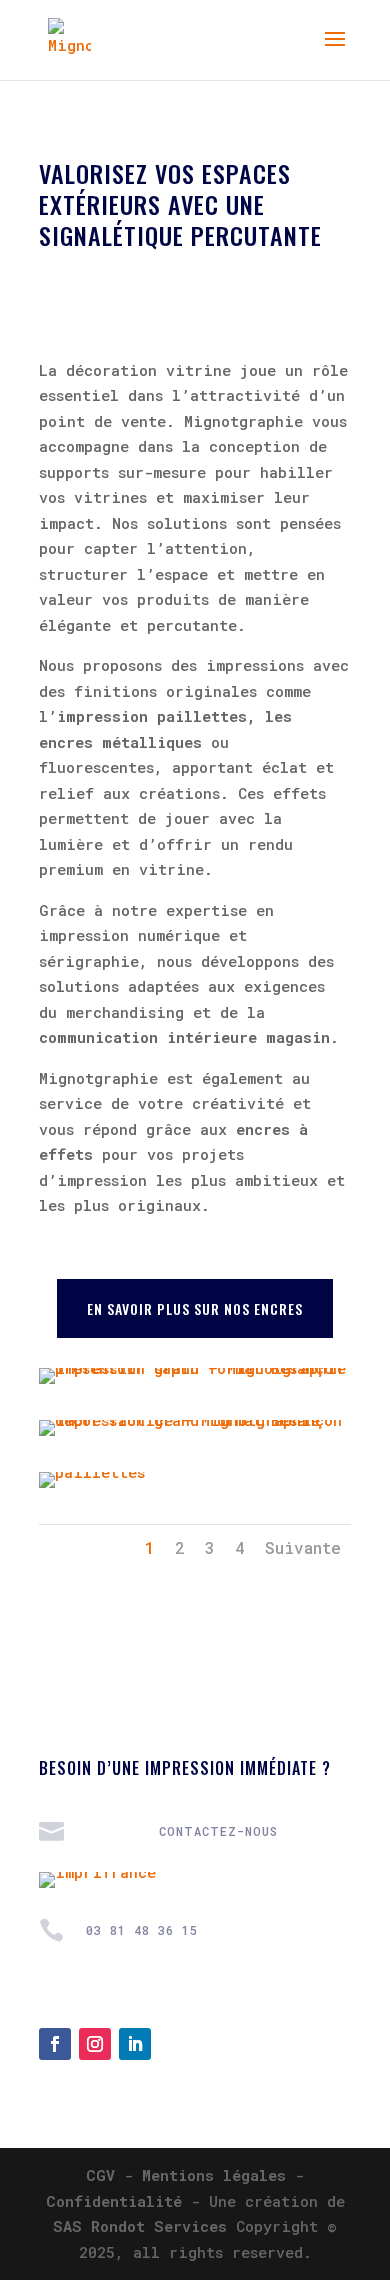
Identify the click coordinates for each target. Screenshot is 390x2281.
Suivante (303, 1547)
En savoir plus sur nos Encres (195, 1308)
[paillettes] (92, 1472)
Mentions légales (214, 2175)
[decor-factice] (195, 1420)
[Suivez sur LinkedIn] (135, 2044)
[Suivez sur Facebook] (55, 2044)
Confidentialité (114, 2201)
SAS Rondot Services (140, 2226)
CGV (100, 2175)
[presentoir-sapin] (195, 1368)
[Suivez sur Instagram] (95, 2044)
